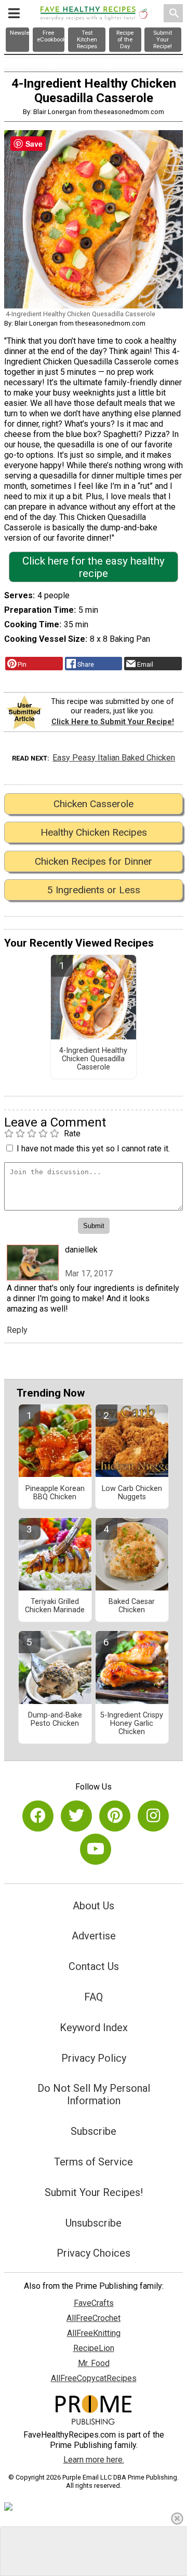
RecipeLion (94, 2348)
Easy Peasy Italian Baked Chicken (114, 758)
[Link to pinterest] (115, 1816)
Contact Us (94, 1966)
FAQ (94, 1997)
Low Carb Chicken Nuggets (132, 1493)
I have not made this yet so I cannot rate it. (93, 1149)
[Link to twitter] (76, 1816)
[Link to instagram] (153, 1816)
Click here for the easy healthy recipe (94, 567)
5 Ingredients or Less (94, 890)
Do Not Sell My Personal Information (94, 2094)
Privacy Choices (94, 2253)
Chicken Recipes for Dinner (94, 861)
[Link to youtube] (96, 1849)
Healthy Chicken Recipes (94, 832)
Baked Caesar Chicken (132, 1606)
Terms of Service (94, 2162)
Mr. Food (94, 2363)
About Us (94, 1906)
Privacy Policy (94, 2058)
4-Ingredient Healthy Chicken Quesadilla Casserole (93, 1059)
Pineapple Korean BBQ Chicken (55, 1493)
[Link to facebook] (38, 1816)
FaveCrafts (94, 2303)
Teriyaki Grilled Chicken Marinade (55, 1606)
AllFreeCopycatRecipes (94, 2378)
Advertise (94, 1936)
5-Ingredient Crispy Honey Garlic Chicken (132, 1724)
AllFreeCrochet (94, 2318)
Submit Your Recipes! (94, 2192)
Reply (17, 1330)
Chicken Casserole (94, 804)
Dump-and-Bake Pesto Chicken (55, 1720)
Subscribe (94, 2131)
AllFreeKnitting (94, 2333)
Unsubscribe (94, 2223)
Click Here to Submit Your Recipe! (113, 722)
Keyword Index (94, 2028)
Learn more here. (94, 2460)
